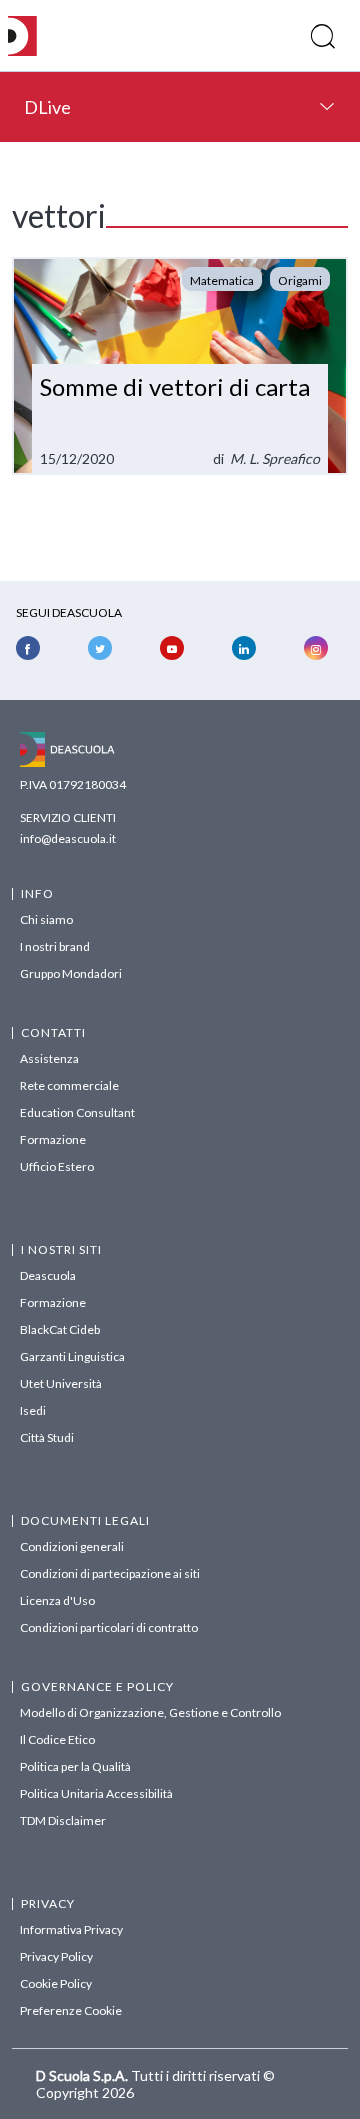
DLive (47, 107)
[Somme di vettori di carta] (180, 366)
